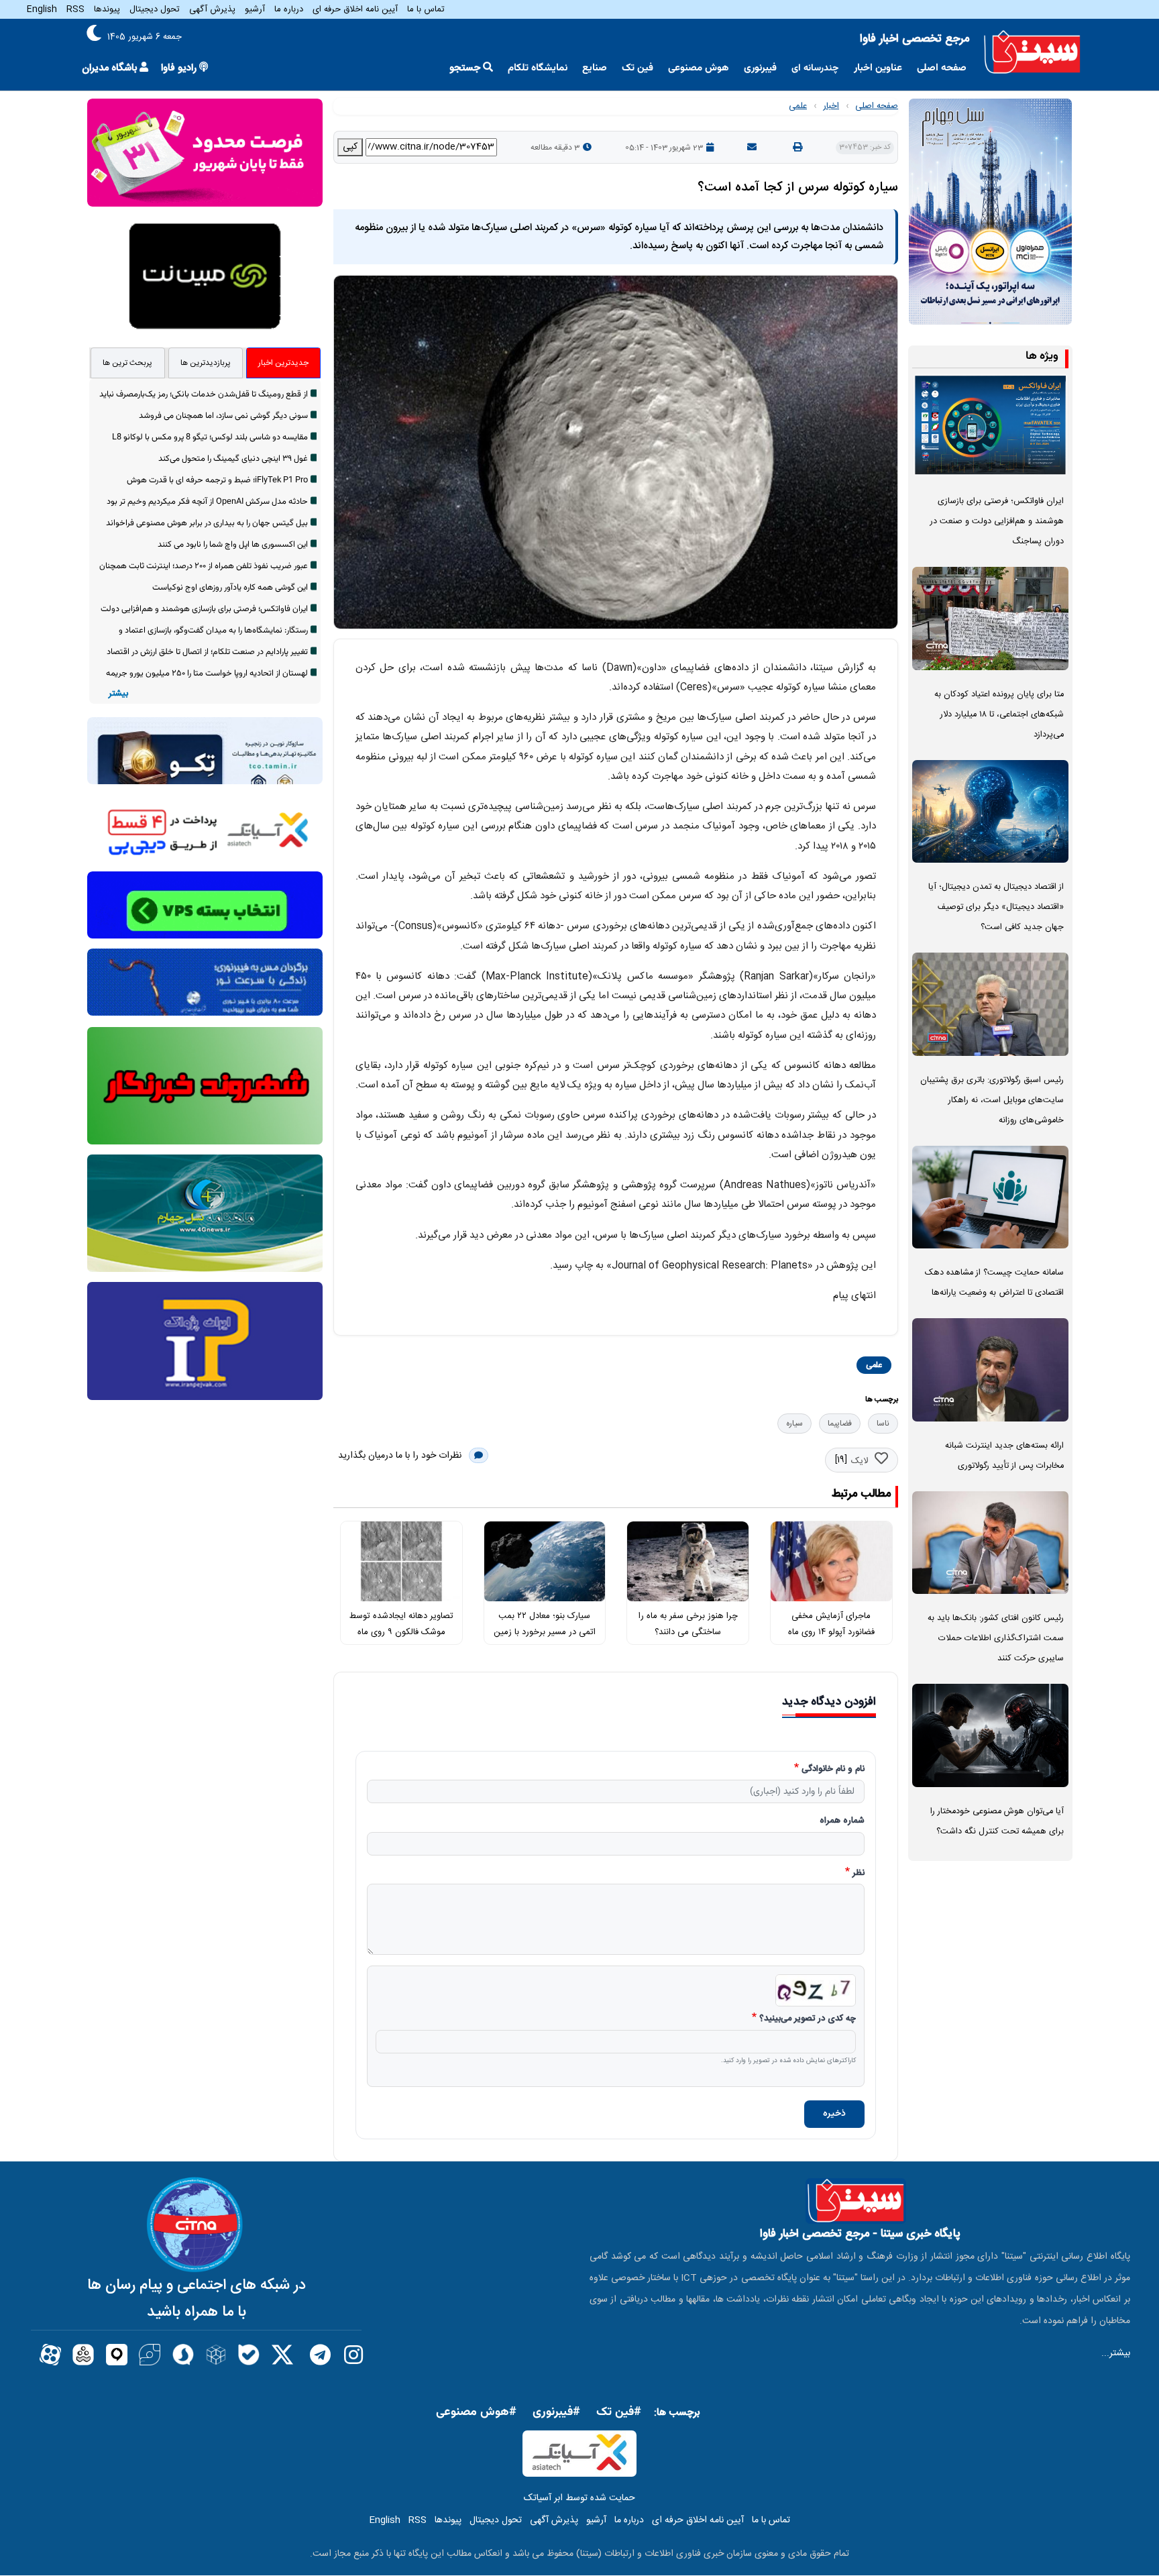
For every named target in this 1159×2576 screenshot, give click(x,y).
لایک (860, 1461)
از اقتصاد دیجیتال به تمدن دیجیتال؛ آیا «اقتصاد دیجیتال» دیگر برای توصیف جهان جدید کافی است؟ (996, 907)
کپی (350, 147)
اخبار (831, 106)
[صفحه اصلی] (1032, 52)
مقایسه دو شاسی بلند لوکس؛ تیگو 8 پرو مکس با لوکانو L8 (210, 437)
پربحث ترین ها (127, 363)
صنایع (595, 68)
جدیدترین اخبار (283, 363)
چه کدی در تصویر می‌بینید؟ (808, 2019)
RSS (75, 9)
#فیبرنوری (556, 2412)
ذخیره (834, 2114)
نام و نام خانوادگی (833, 1770)
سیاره (794, 1424)
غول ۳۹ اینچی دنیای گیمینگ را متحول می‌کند (233, 459)
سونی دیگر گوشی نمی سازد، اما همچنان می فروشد (223, 416)
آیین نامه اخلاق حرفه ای (355, 9)
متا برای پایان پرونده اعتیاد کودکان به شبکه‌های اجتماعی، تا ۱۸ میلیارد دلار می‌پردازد (999, 715)
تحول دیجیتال (155, 9)
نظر (859, 1874)
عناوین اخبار (878, 68)
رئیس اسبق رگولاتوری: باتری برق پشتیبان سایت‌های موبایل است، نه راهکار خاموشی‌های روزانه (992, 1101)
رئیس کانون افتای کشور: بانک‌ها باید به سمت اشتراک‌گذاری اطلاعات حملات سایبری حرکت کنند (996, 1639)
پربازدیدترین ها (206, 363)
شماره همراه (842, 1821)
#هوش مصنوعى (476, 2412)
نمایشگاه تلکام (538, 68)
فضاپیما (840, 1424)
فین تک (638, 68)
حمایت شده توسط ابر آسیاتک (579, 2498)
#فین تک (619, 2412)
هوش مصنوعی (699, 68)
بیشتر (118, 694)
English (42, 9)
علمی (798, 106)
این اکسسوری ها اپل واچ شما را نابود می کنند (233, 545)
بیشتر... (1116, 2353)
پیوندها (107, 9)
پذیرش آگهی (212, 9)
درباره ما (289, 9)
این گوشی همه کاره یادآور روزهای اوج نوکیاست (230, 588)
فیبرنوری (760, 68)
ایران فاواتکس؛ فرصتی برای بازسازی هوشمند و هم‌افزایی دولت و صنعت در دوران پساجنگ (997, 522)
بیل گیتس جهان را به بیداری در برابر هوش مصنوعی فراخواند (207, 523)
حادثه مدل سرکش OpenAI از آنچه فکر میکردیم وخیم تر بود (207, 502)
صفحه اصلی (942, 68)
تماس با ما (426, 9)
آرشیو (255, 9)
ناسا (883, 1424)
